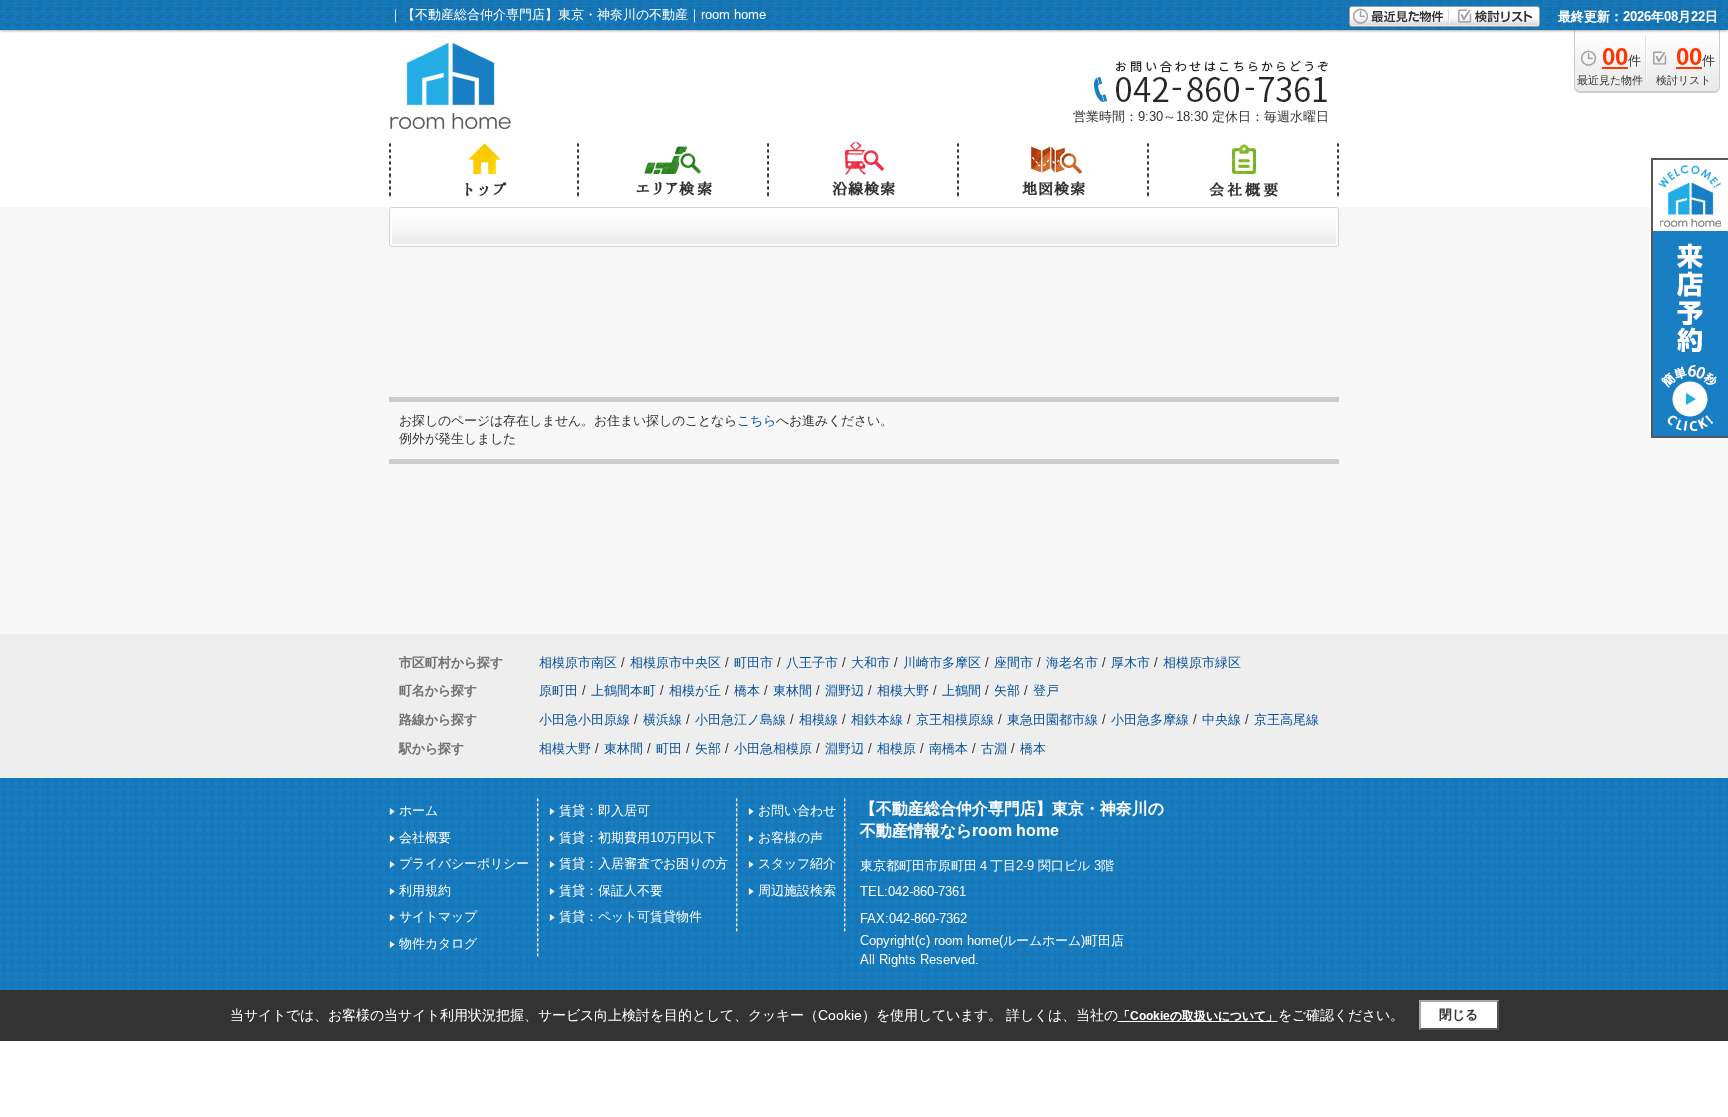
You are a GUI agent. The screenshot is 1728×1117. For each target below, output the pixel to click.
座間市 (1013, 662)
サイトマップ (438, 916)
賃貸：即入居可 (604, 810)
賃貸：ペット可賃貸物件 (630, 916)
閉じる (1458, 1014)
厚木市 (1130, 662)
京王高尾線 (1286, 719)
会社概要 (425, 837)
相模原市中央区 (675, 662)
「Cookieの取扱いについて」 (1198, 1016)
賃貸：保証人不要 (611, 890)
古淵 (994, 748)
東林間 (792, 690)
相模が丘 (695, 690)
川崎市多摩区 (942, 662)
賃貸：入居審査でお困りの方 (643, 863)
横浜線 (662, 719)
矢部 (1007, 690)
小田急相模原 (773, 748)
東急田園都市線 (1052, 719)
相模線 (818, 719)
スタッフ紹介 (797, 863)
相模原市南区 (578, 662)
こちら (756, 420)
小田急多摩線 (1150, 719)
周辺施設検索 (797, 890)
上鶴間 (961, 690)
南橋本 (948, 748)
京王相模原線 (955, 719)
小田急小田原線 (584, 719)
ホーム (418, 810)
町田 (669, 748)
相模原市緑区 (1202, 662)
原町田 (558, 690)
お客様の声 (790, 837)
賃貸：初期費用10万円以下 (637, 837)
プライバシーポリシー (464, 863)
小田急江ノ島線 (740, 719)
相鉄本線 (877, 719)
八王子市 (812, 662)
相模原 (896, 748)
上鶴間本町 (623, 690)
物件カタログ (438, 943)
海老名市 (1072, 662)
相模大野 (903, 690)
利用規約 (425, 890)
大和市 (870, 662)
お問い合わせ (797, 810)
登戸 (1046, 690)
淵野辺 (844, 690)
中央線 (1221, 719)
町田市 (753, 662)
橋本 (747, 690)
